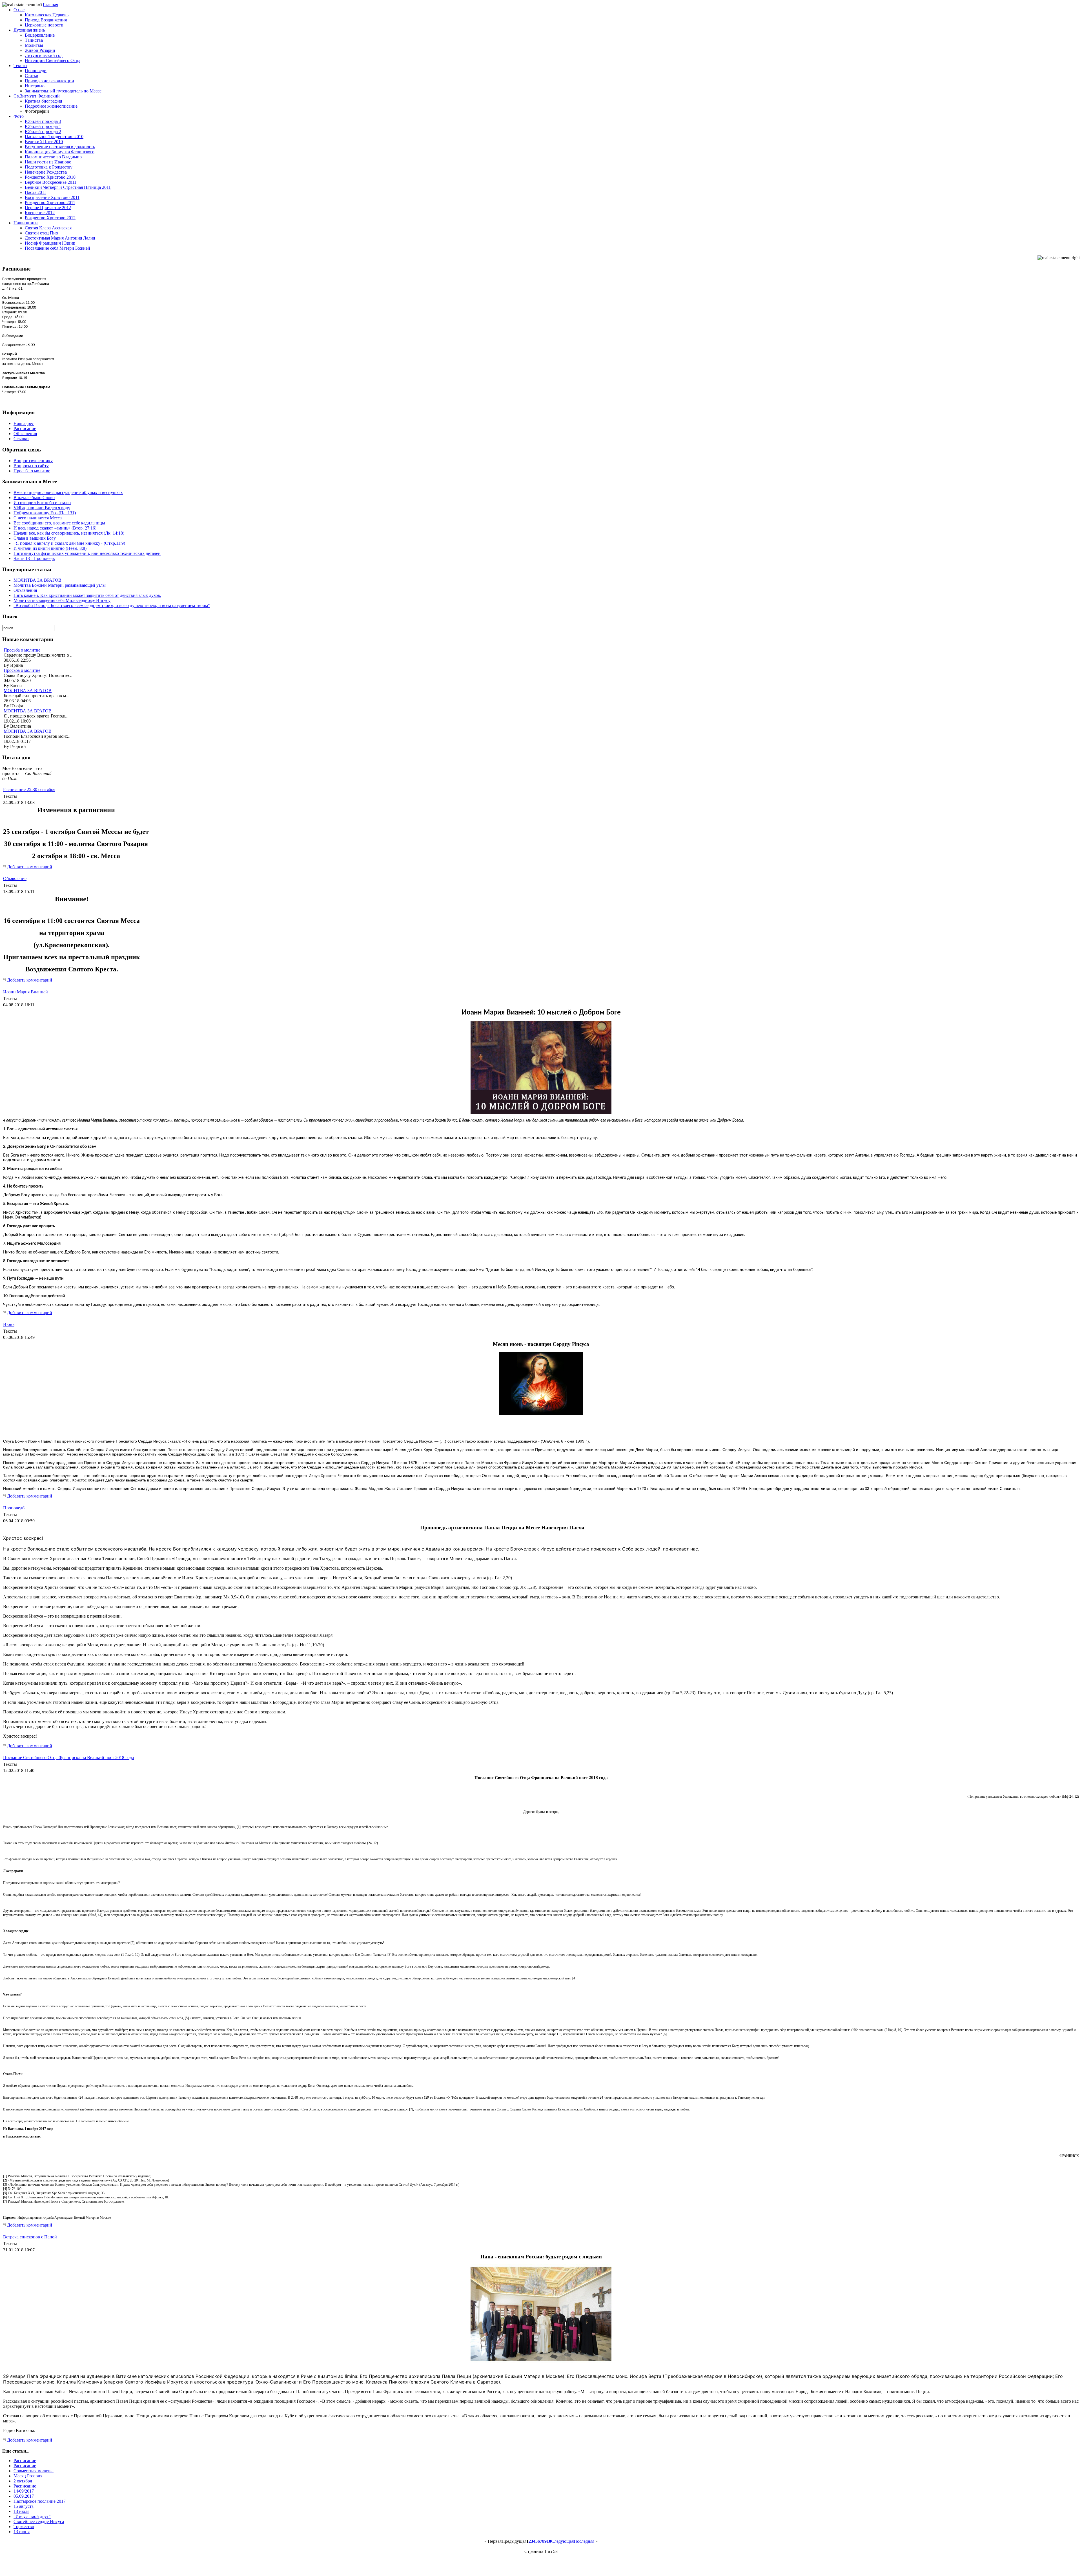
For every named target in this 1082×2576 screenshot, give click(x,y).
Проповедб (14, 1508)
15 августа (24, 2506)
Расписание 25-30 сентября (29, 789)
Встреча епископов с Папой (30, 2237)
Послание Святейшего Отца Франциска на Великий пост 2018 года (68, 1757)
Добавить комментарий (30, 867)
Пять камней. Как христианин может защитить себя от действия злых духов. (87, 595)
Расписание (25, 2461)
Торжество (24, 2527)
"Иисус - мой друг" (32, 2516)
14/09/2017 (24, 2491)
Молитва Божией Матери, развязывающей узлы (60, 585)
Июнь (9, 1324)
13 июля (21, 2511)
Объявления (25, 590)
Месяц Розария (28, 2476)
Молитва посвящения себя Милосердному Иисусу (62, 600)
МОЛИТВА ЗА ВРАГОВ (37, 580)
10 (549, 2541)
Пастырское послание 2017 (40, 2501)
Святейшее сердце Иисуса (39, 2521)
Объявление (15, 879)
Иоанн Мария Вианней (26, 992)
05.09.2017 (24, 2496)
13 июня (22, 2532)
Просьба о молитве (22, 650)
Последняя (584, 2541)
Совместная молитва (34, 2471)
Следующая (562, 2541)
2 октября (23, 2481)
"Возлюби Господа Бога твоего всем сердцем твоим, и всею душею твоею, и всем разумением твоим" (112, 605)
